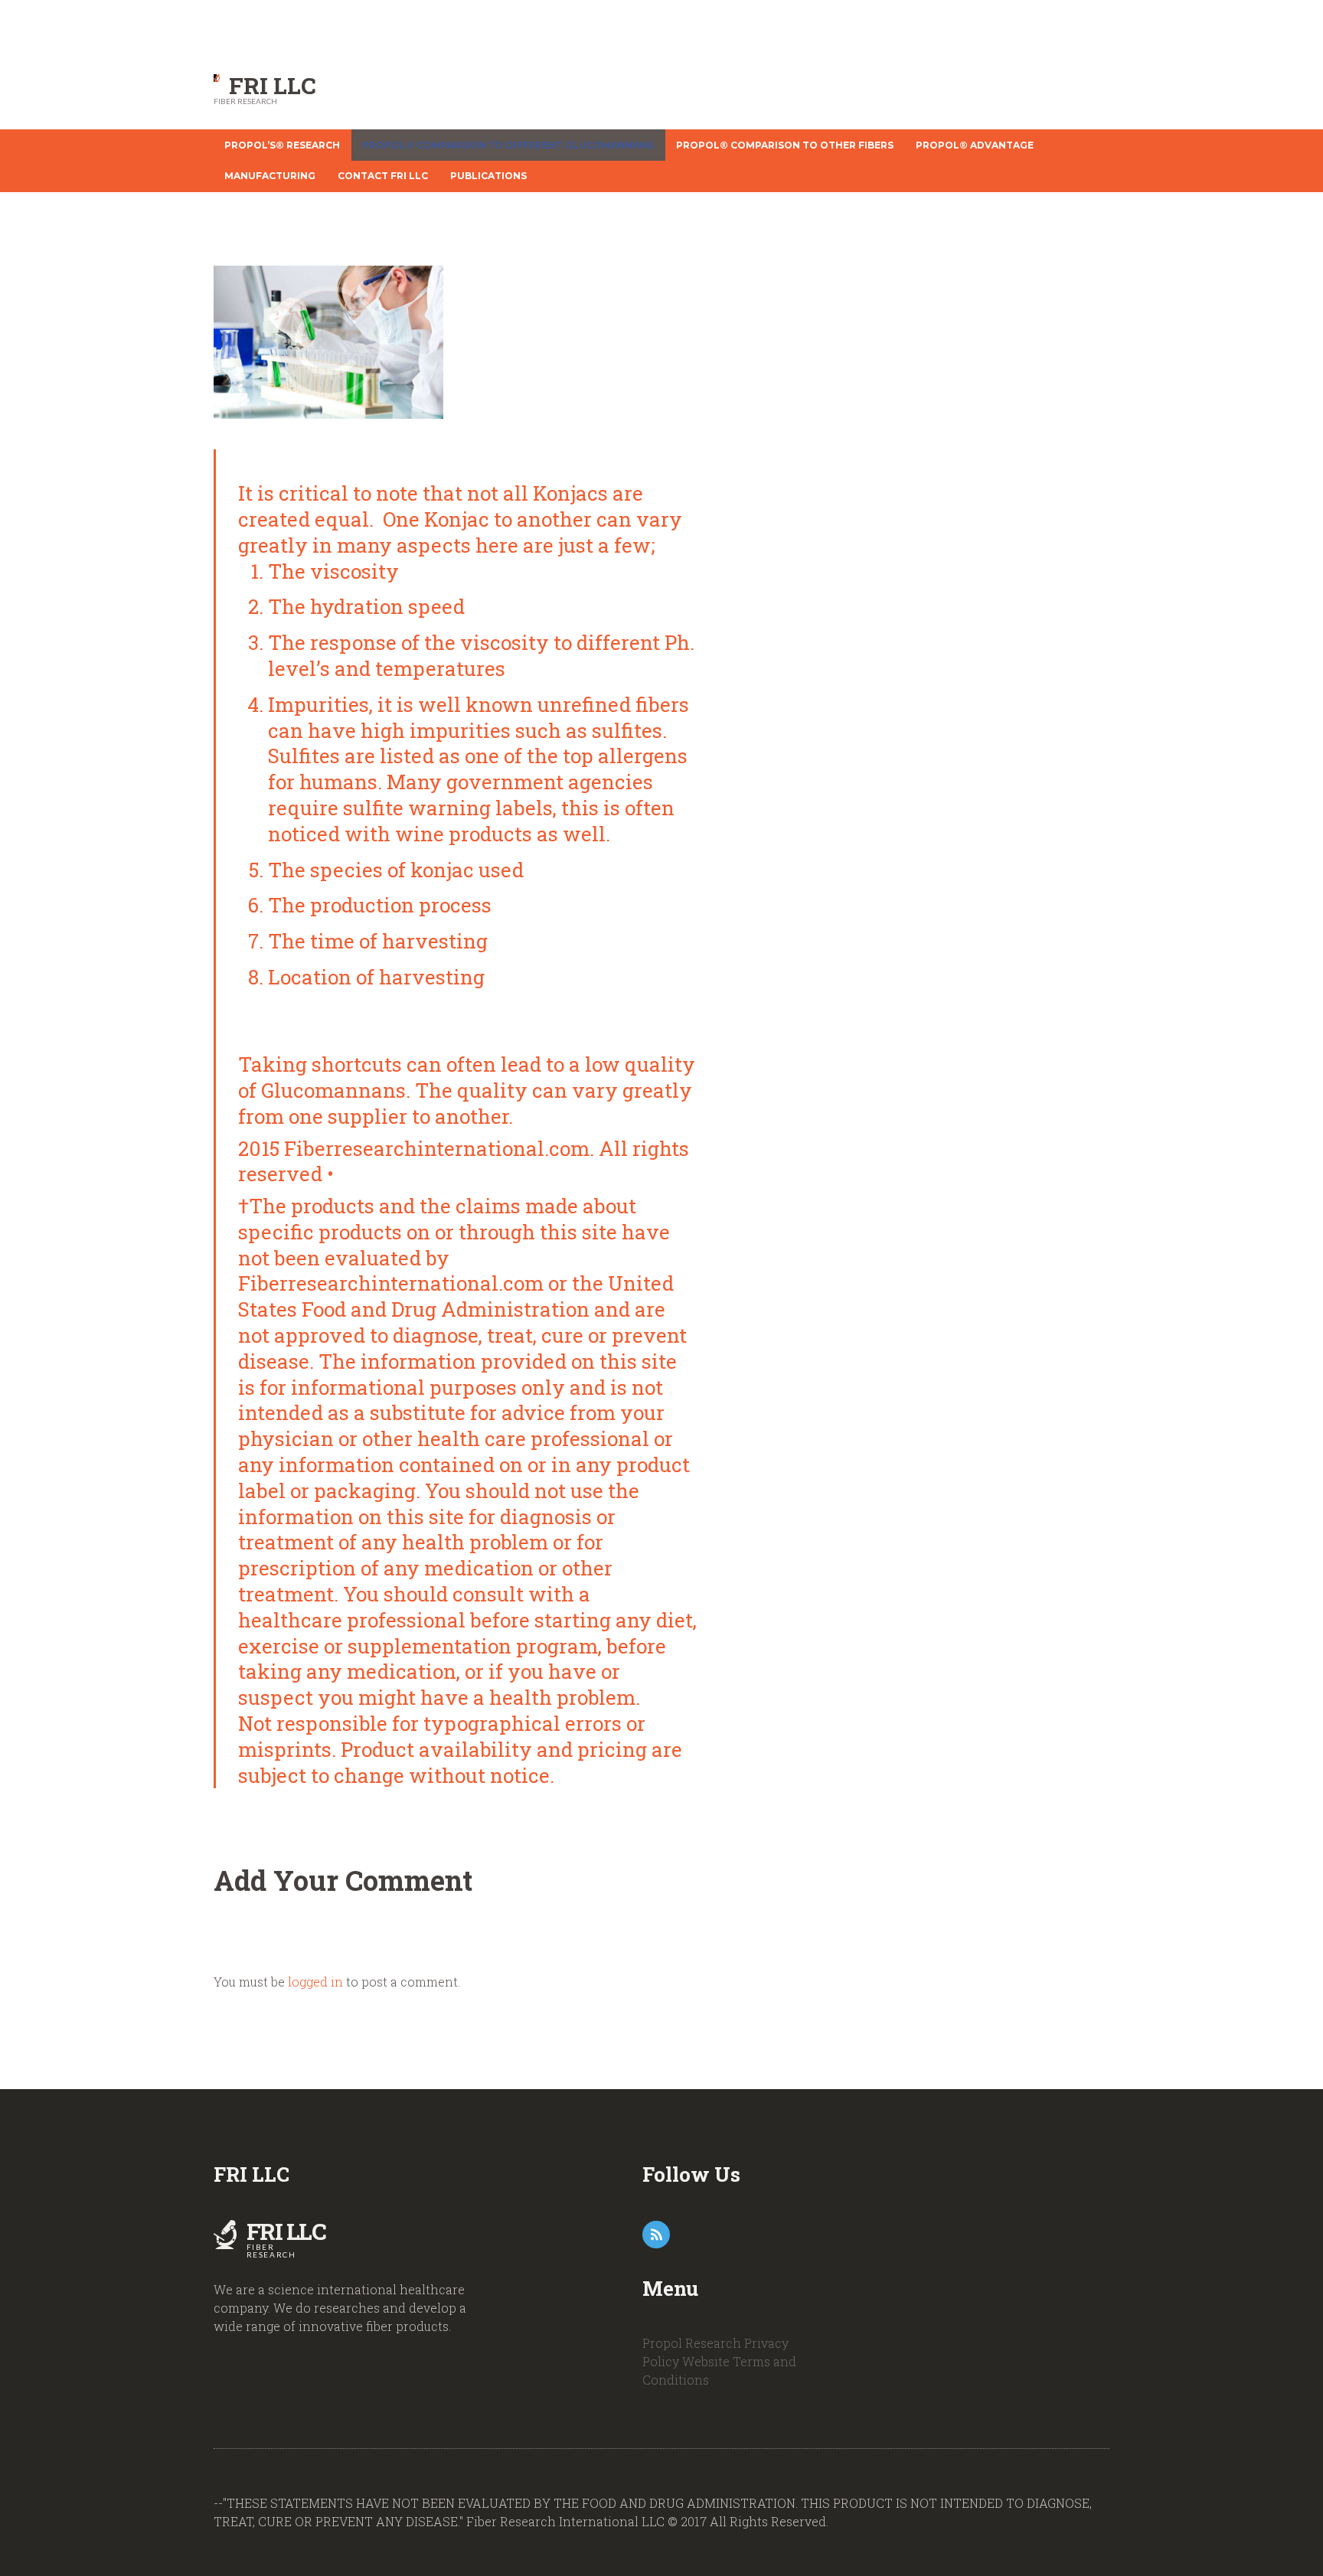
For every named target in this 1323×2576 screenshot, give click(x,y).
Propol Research (692, 2343)
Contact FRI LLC (383, 176)
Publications (488, 176)
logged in (315, 1982)
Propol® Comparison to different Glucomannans (508, 145)
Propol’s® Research (282, 145)
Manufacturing (270, 176)
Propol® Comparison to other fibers (785, 145)
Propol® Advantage (975, 145)
